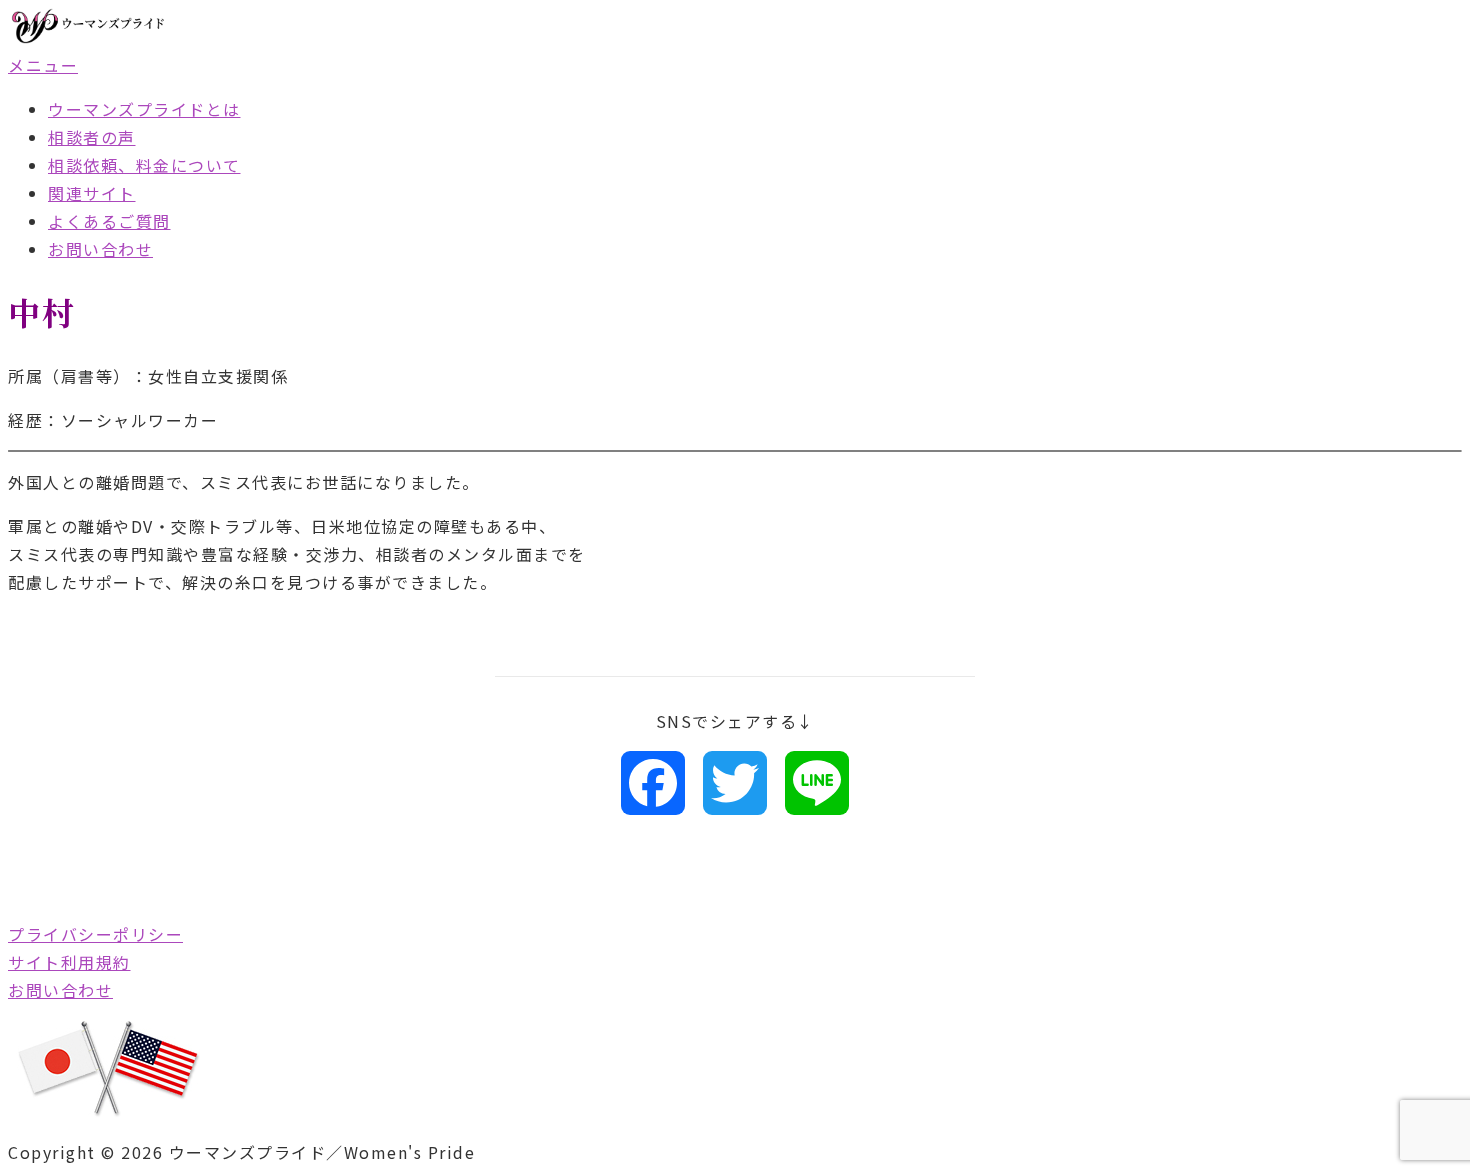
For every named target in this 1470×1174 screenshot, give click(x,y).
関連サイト (92, 193)
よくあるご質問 (109, 221)
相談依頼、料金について (144, 165)
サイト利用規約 (69, 962)
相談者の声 (92, 137)
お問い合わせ (100, 249)
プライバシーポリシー (95, 934)
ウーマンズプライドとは (144, 109)
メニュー (43, 65)
